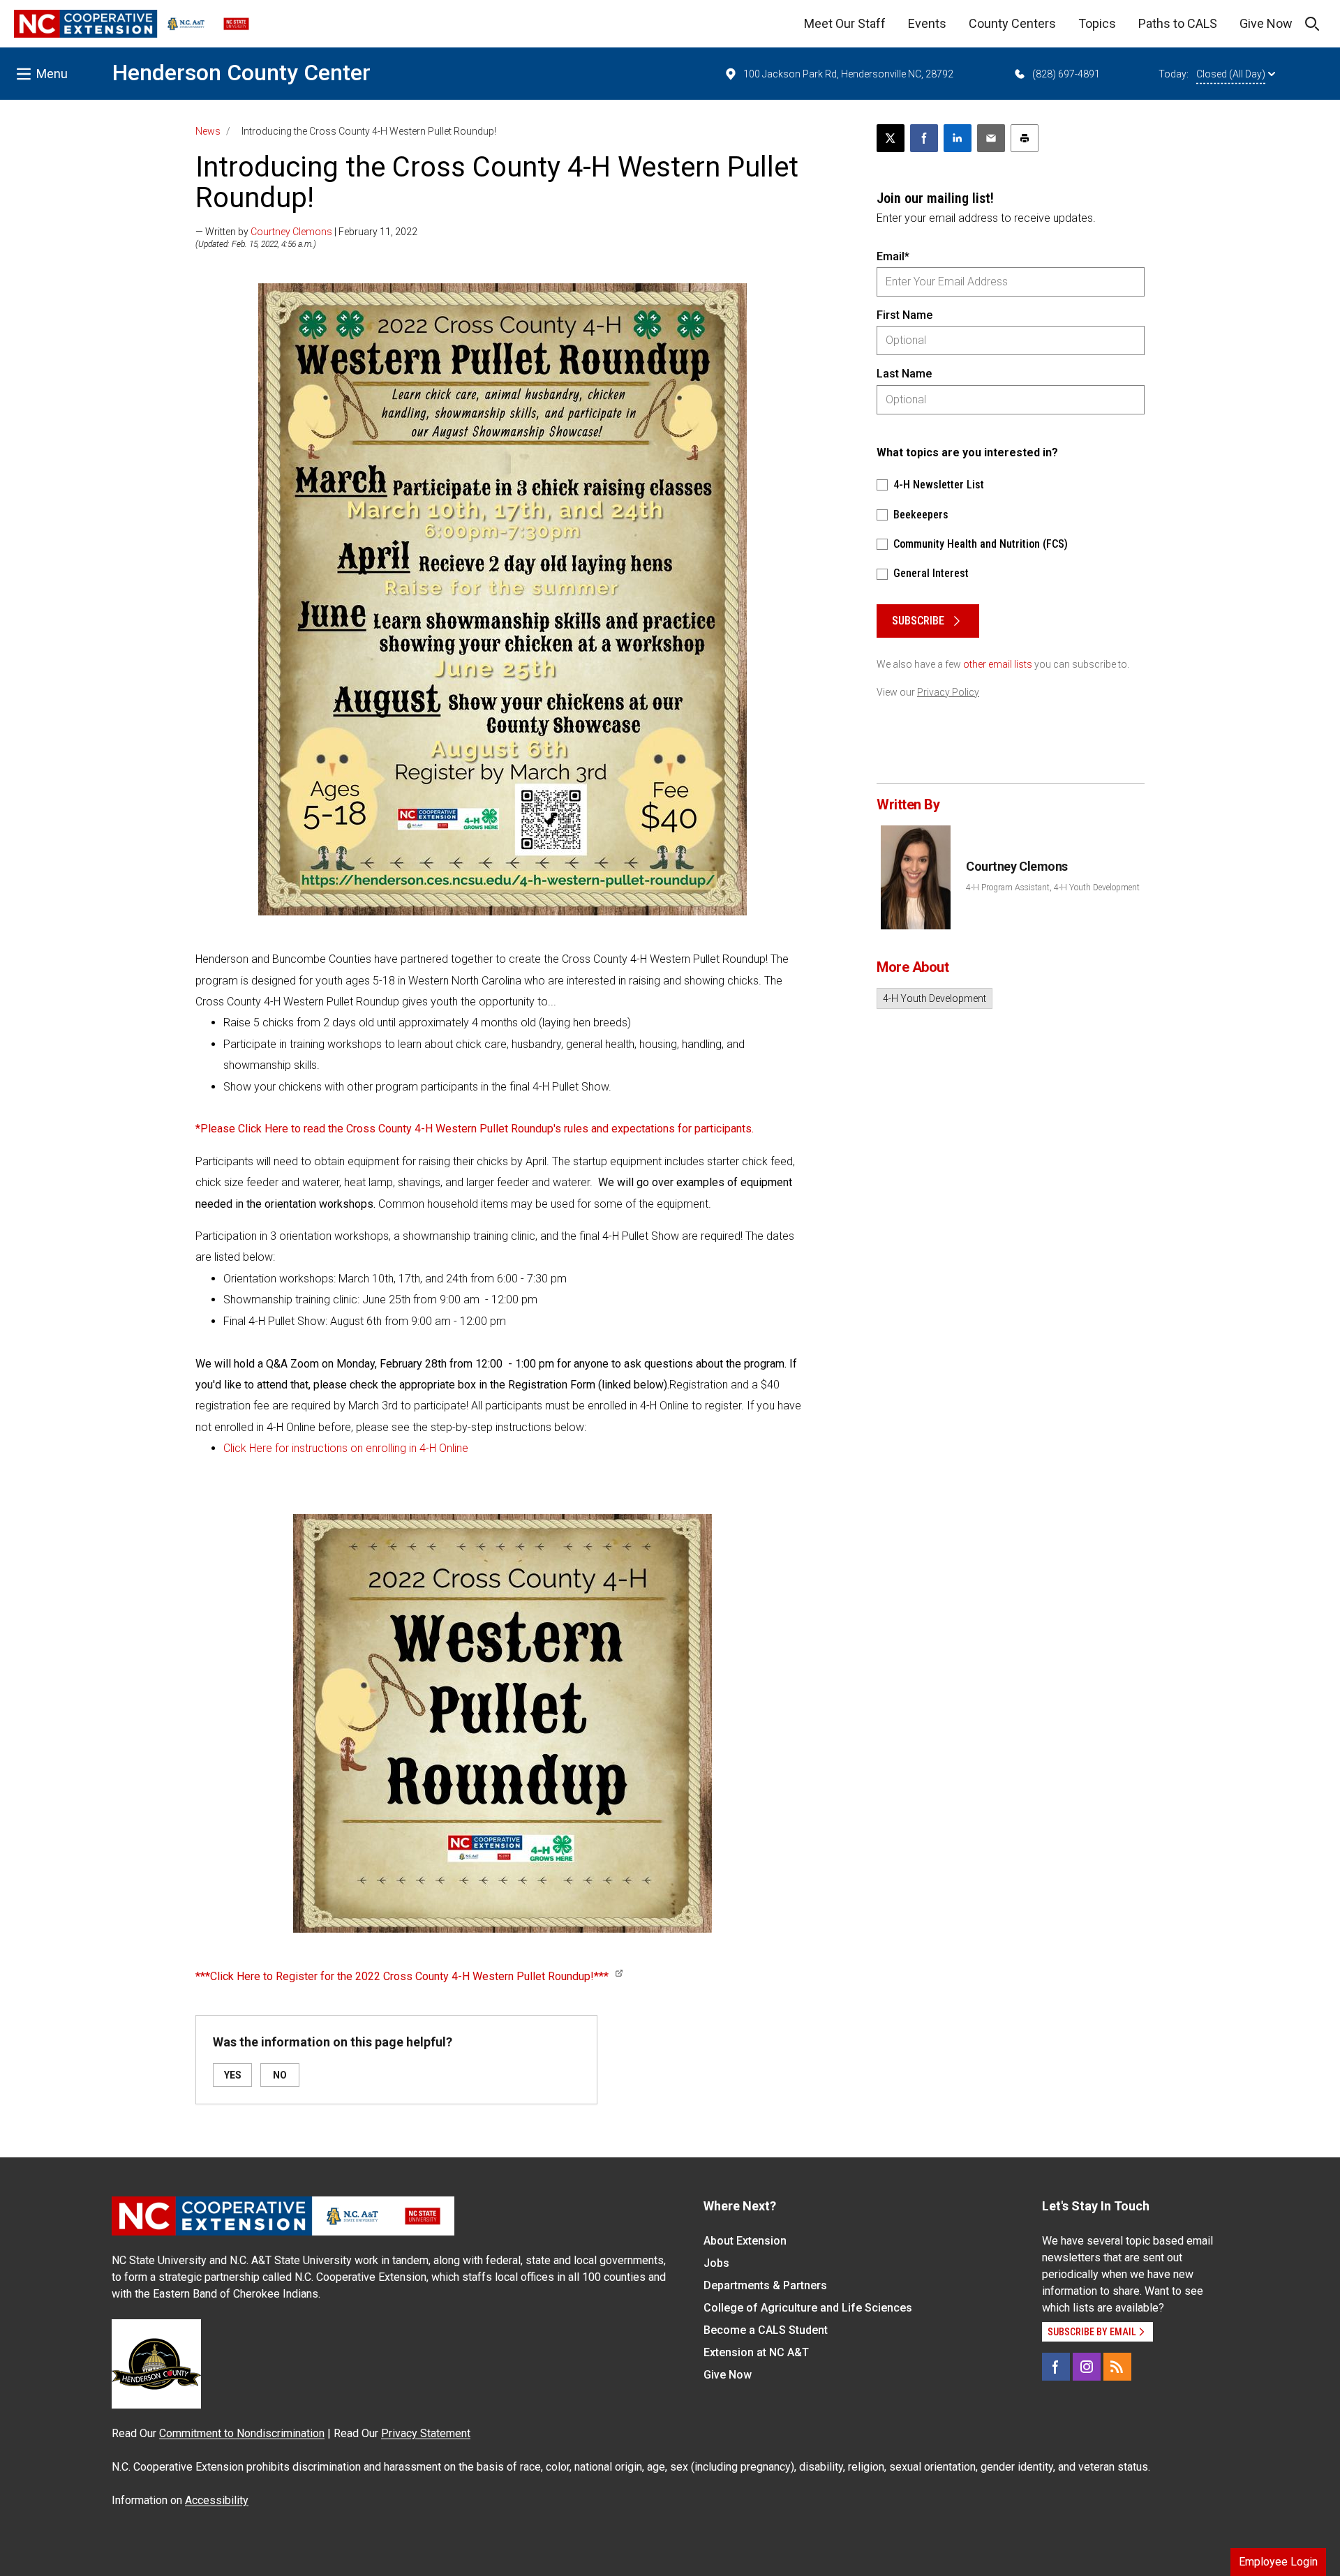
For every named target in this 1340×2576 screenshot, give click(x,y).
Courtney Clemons (291, 232)
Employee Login (1278, 2562)
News (208, 131)
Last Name (904, 374)
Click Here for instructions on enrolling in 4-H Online (346, 1448)
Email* (893, 256)
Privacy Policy (948, 692)
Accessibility (217, 2500)
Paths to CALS (1178, 23)
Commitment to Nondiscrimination (242, 2433)
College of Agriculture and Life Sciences (808, 2308)
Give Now (1266, 23)
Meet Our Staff (845, 23)
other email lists (998, 664)
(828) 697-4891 (1066, 74)
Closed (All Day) (1231, 74)
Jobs (716, 2263)
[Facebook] (1056, 2367)
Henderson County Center (241, 73)
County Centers (1012, 23)
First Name (904, 315)
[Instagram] (1087, 2367)
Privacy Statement (426, 2433)
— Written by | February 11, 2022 (306, 232)
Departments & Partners (765, 2285)
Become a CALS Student (766, 2330)
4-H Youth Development (935, 998)
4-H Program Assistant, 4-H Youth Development (1053, 888)
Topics (1097, 23)
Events (927, 23)
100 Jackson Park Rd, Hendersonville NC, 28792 (848, 74)
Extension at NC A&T (756, 2352)
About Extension (745, 2241)
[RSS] (1117, 2367)
